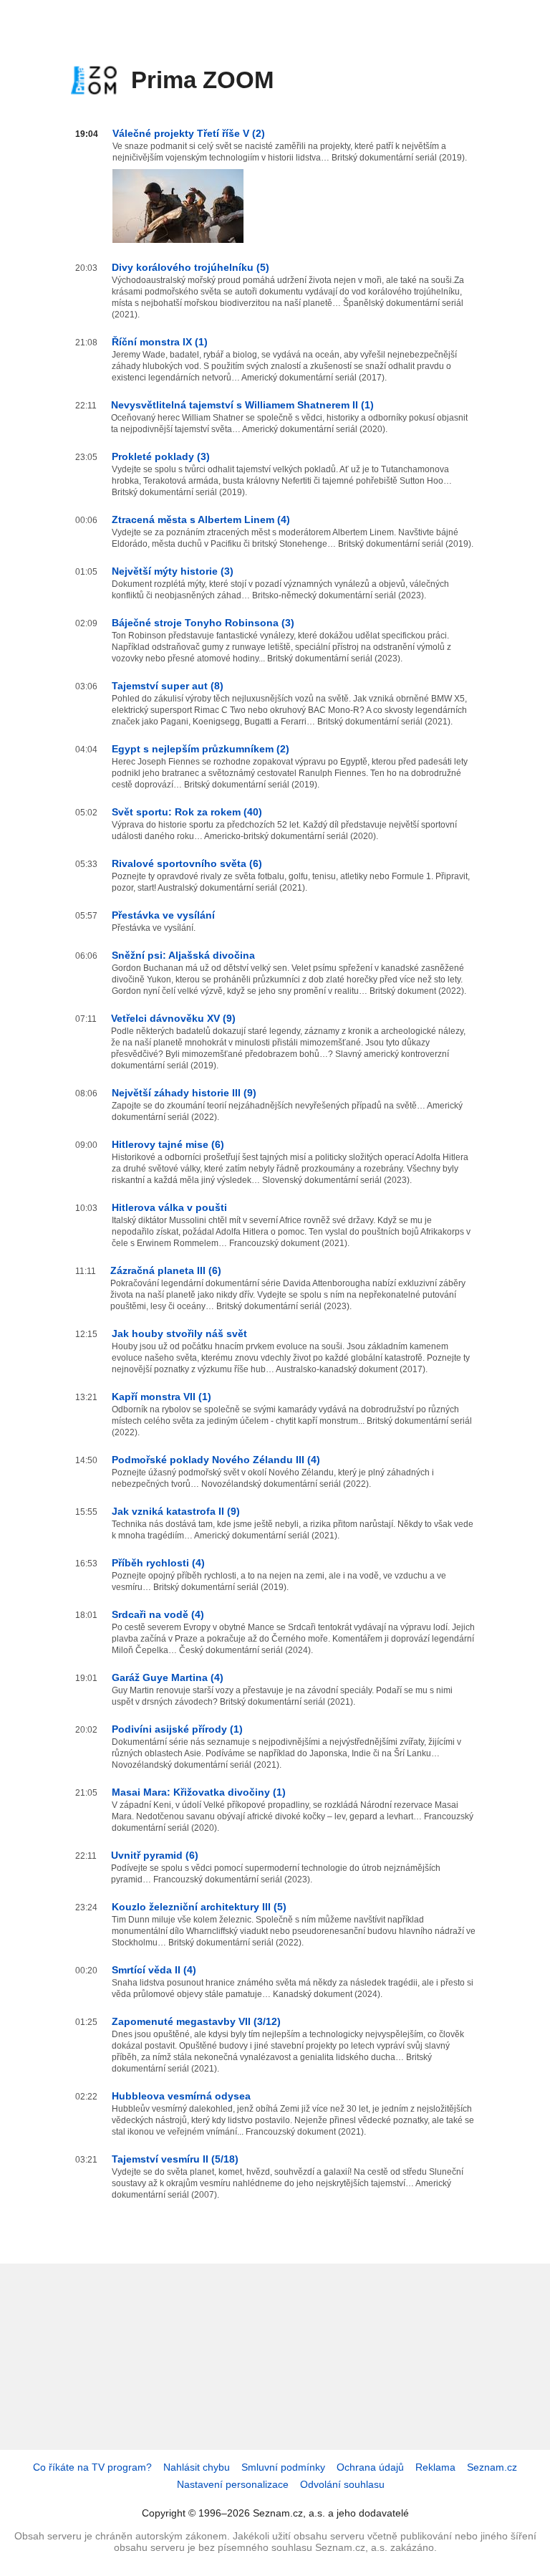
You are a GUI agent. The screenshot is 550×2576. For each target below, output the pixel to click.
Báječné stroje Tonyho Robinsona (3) (203, 623)
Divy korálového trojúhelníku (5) (190, 267)
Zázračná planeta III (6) (166, 1270)
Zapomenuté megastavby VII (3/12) (196, 2021)
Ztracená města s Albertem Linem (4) (201, 519)
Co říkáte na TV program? (92, 2467)
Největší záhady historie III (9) (184, 1093)
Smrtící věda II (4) (154, 1970)
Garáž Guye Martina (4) (168, 1677)
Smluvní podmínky (283, 2467)
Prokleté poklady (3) (161, 456)
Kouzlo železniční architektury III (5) (199, 1907)
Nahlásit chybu (197, 2467)
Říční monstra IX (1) (160, 342)
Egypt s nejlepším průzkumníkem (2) (201, 749)
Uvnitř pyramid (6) (155, 1855)
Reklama (435, 2467)
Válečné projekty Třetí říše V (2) (189, 133)
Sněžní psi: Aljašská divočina (183, 955)
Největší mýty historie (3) (173, 571)
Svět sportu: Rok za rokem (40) (187, 812)
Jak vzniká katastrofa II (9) (176, 1511)
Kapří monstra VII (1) (161, 1397)
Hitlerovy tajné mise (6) (168, 1144)
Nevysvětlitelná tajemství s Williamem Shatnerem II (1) (242, 405)
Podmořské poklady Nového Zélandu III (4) (216, 1460)
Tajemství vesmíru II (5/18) (175, 2159)
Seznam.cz (492, 2467)
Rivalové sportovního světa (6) (187, 863)
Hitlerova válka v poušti (169, 1207)
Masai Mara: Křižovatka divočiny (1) (199, 1792)
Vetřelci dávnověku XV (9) (173, 1018)
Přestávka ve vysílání (163, 915)
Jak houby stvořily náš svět (179, 1334)
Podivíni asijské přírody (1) (177, 1729)
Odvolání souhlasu (342, 2484)
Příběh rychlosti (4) (158, 1563)
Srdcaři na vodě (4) (158, 1614)
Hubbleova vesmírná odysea (181, 2096)
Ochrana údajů (370, 2467)
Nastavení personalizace (233, 2484)
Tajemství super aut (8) (168, 686)
